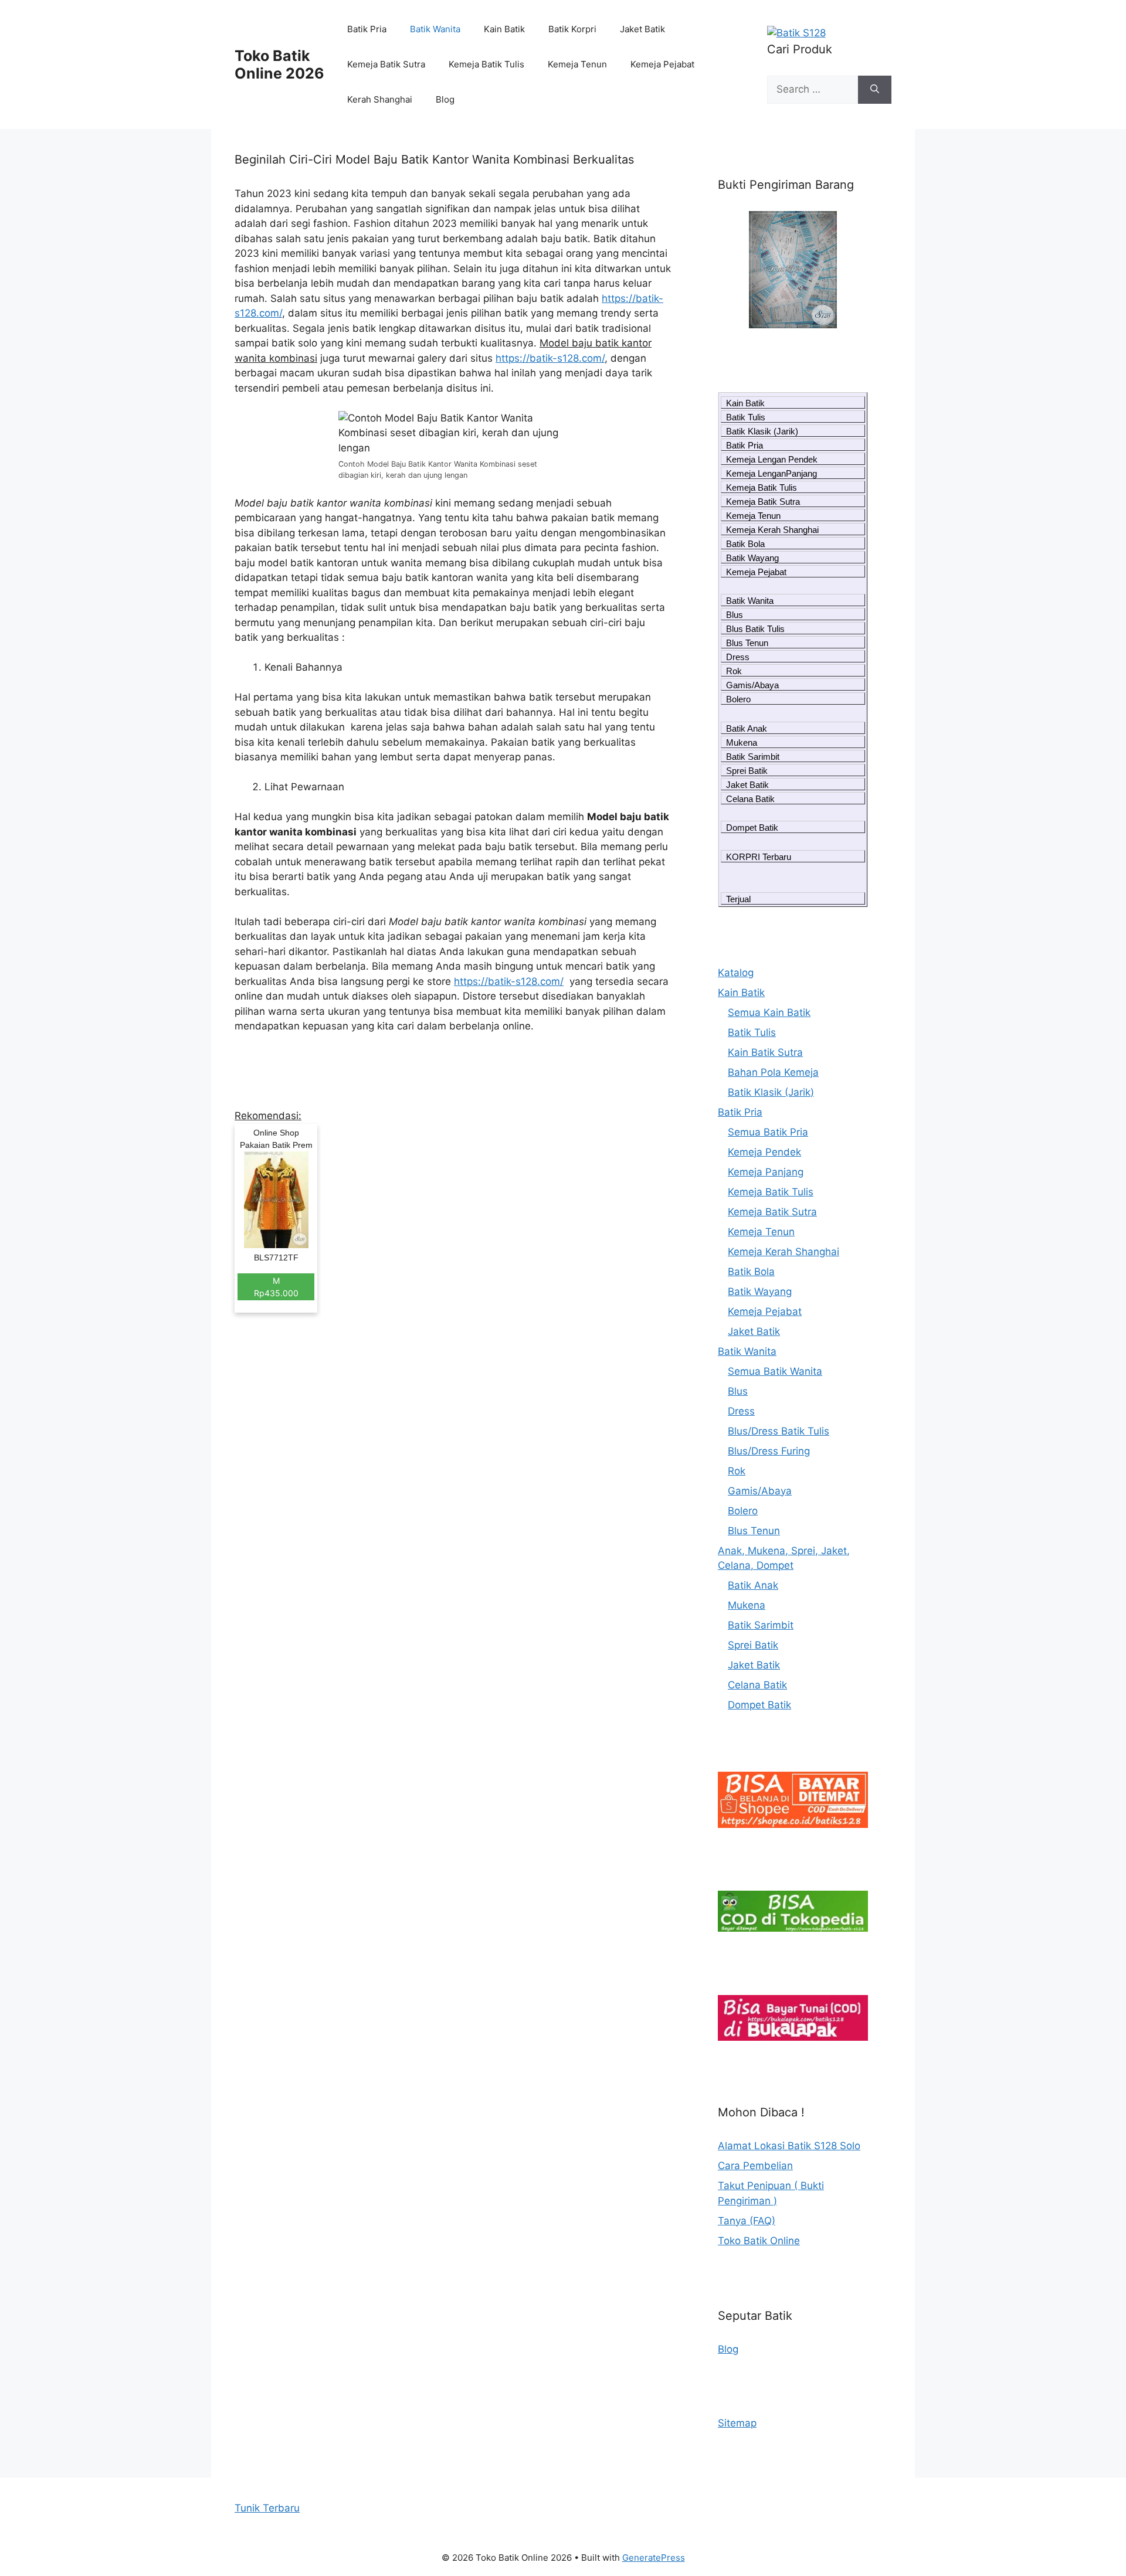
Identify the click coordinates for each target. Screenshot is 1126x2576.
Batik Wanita (435, 29)
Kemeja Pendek (764, 1152)
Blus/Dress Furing (769, 1451)
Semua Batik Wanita (775, 1371)
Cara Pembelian (755, 2166)
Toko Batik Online (759, 2241)
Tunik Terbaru (267, 2508)
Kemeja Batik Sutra (386, 64)
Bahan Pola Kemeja (773, 1072)
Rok (734, 671)
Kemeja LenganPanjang (771, 473)
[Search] (875, 90)
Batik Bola (745, 544)
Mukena (742, 742)
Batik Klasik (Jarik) (762, 431)
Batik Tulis (746, 417)
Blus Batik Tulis (755, 629)
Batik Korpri (572, 29)
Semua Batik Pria (768, 1132)
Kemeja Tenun (577, 64)
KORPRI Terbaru (759, 857)
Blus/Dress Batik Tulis (779, 1431)
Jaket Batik (642, 29)
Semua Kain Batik (769, 1012)
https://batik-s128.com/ (550, 358)
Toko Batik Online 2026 (279, 64)
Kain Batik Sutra (765, 1052)
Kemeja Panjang (766, 1172)
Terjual (738, 899)
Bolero (738, 699)
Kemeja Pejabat (662, 64)
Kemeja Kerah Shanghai (772, 530)
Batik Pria (367, 29)
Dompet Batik (752, 827)
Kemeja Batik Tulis (486, 64)
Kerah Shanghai (380, 99)
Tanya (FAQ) (747, 2221)
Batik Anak (747, 728)
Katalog (736, 973)
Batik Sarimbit (753, 757)
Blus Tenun (747, 643)
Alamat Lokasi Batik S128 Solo (789, 2146)
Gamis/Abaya (752, 685)
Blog (445, 99)
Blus (735, 615)
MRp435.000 (276, 1287)
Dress (738, 657)
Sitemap (737, 2423)
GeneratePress (654, 2558)
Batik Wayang (752, 558)
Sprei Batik (747, 771)
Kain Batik (504, 29)
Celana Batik (750, 799)
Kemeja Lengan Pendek (772, 459)
